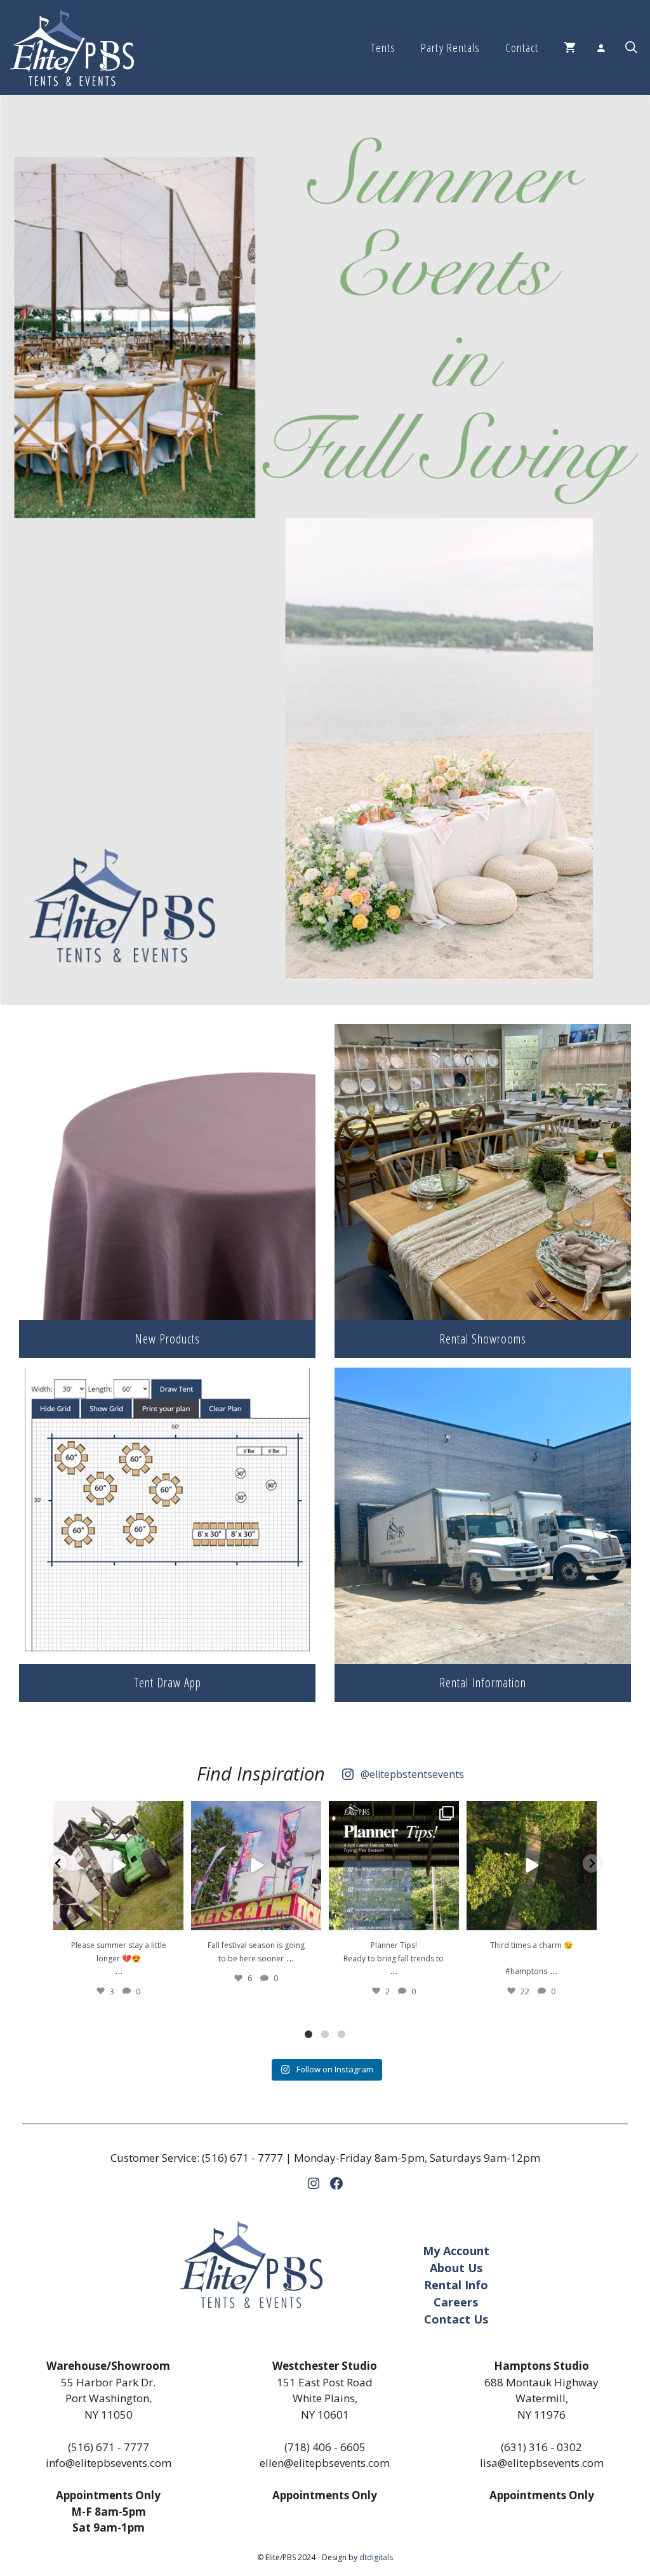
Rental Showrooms (483, 1339)
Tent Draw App (168, 1683)
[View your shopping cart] (570, 48)
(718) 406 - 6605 (325, 2447)
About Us (456, 2268)
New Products (167, 1339)
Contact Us (456, 2319)
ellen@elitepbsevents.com (325, 2463)
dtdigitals (376, 2557)
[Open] (118, 1866)
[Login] (600, 48)
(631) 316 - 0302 (541, 2447)
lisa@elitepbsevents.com (542, 2463)
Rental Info (456, 2285)
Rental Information (483, 1683)
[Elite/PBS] (72, 48)
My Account (456, 2251)
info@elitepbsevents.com (109, 2463)
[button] (631, 48)
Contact (522, 48)
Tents (383, 48)
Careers (456, 2302)
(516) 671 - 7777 (242, 2158)
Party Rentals (450, 48)
